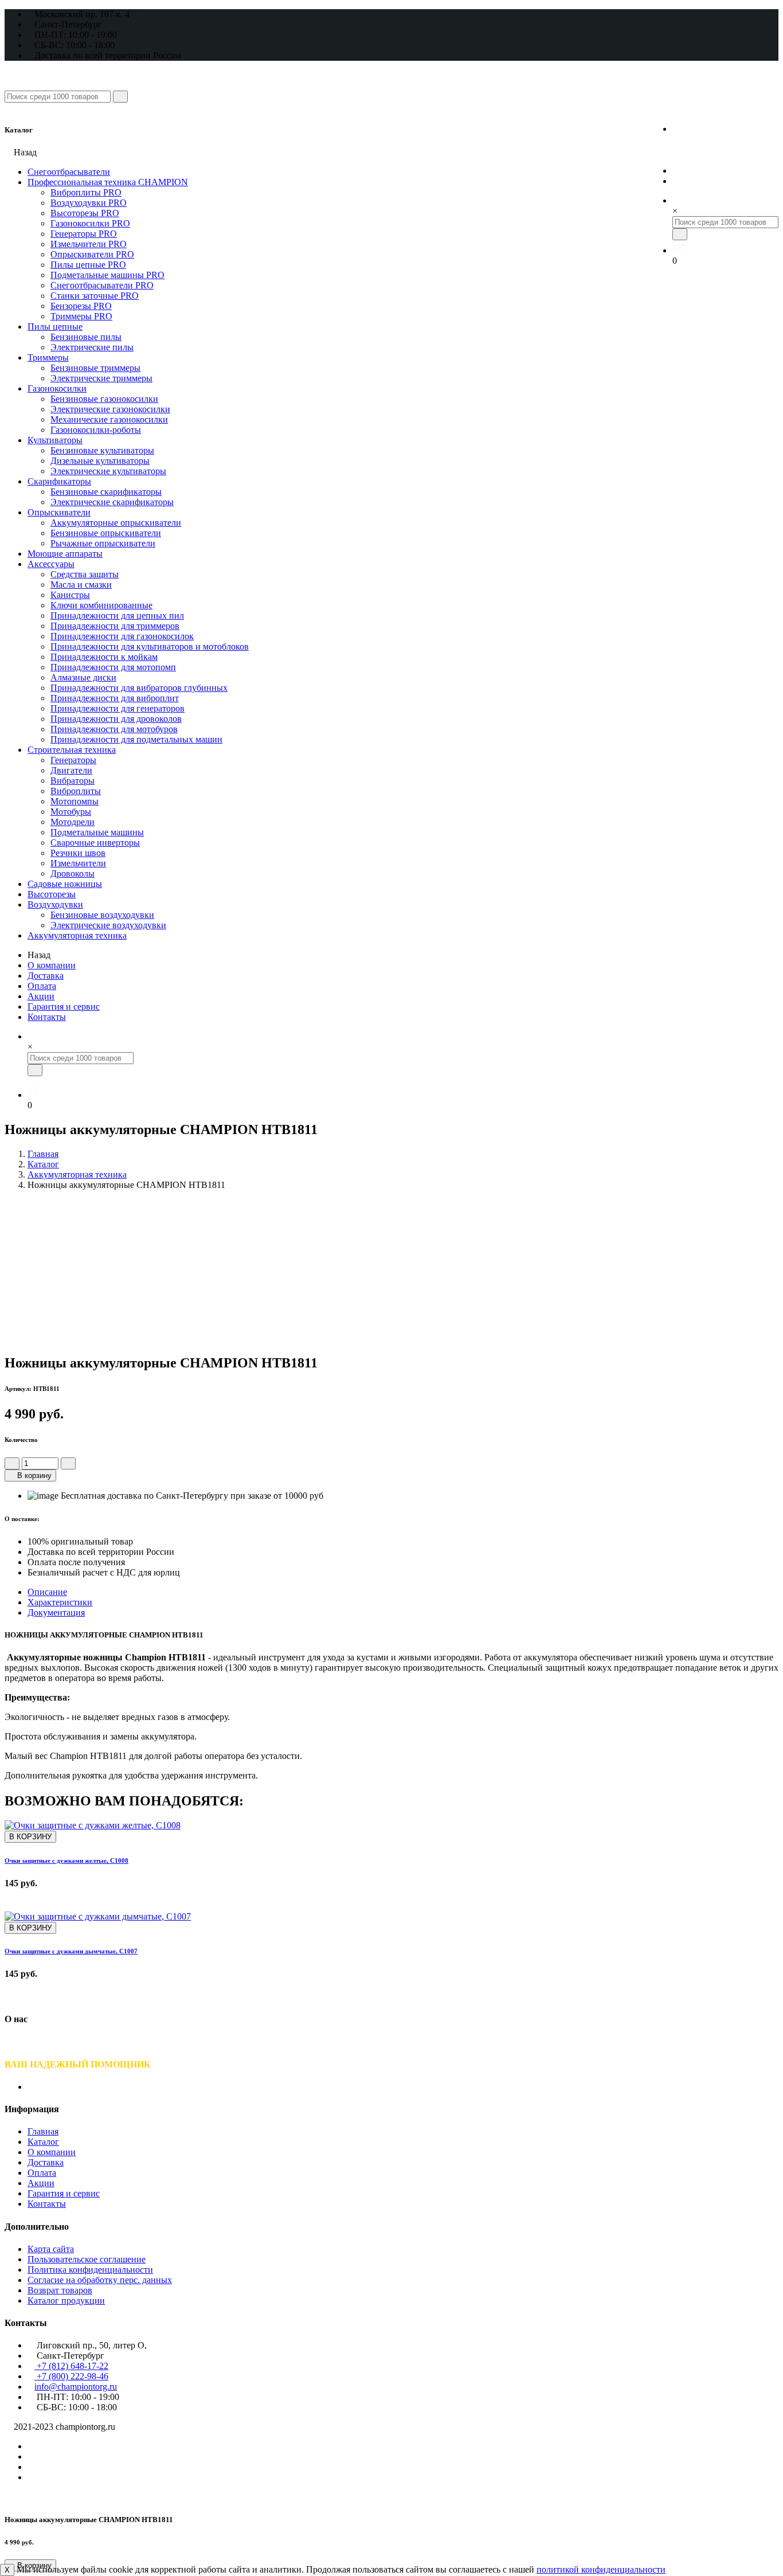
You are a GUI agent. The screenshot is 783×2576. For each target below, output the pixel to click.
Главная (43, 1154)
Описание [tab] (47, 1592)
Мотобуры (71, 812)
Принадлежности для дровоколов (116, 719)
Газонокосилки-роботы (96, 430)
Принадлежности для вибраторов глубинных (139, 688)
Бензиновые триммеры (95, 368)
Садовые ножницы (65, 884)
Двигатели (71, 770)
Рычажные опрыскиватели (103, 543)
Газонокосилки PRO (90, 223)
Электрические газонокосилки (110, 409)
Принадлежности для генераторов (118, 708)
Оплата (42, 986)
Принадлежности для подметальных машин (136, 739)
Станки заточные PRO (95, 296)
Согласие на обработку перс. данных (100, 2280)
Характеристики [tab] (60, 1602)
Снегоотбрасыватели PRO (102, 285)
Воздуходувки (55, 904)
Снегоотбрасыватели (69, 172)
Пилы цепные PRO (88, 265)
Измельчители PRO (89, 244)
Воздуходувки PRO (89, 203)
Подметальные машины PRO (107, 275)
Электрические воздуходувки (108, 925)
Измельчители (78, 863)
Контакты (47, 1017)
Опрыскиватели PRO (92, 254)
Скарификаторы (59, 481)
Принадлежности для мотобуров (114, 729)
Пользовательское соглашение (87, 2259)
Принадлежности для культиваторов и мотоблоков (150, 646)
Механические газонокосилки (109, 419)
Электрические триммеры (101, 378)
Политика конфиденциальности (90, 2270)
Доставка (46, 976)
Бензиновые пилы (86, 337)
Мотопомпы (75, 801)
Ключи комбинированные (101, 605)
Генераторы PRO (84, 234)
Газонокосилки (57, 388)
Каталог (43, 1164)
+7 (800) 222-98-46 (725, 150)
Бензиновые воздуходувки (102, 915)
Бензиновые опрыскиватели (106, 533)
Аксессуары (51, 564)
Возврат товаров (60, 2290)
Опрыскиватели (59, 512)
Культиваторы (55, 440)
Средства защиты (85, 574)
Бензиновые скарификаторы (106, 492)
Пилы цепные (55, 327)
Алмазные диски (83, 677)
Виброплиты (76, 791)
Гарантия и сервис (64, 1006)
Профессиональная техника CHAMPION (108, 182)
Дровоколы (73, 873)
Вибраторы (73, 781)
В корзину (33, 1475)
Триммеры (48, 357)
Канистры (70, 595)
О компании (52, 965)
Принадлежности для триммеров (115, 626)
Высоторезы (52, 894)
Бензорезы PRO (81, 306)
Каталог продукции (66, 2301)
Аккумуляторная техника (77, 935)
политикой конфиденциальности (601, 2569)
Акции (41, 996)
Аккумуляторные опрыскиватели (116, 523)
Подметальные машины (97, 832)
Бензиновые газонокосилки (104, 399)
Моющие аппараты (65, 554)
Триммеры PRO (81, 316)
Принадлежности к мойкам (104, 657)
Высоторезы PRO (85, 213)
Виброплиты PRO (86, 192)
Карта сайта (51, 2249)
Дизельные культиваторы (100, 461)
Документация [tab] (56, 1613)
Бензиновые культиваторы (102, 450)
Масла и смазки (81, 585)
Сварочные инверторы (95, 843)
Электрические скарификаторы (112, 502)
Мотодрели (73, 822)
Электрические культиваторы (108, 471)
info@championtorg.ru (76, 2387)
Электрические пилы (92, 347)
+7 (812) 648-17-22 (725, 128)
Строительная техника (72, 750)
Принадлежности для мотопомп (113, 667)
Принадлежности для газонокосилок (122, 636)
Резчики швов (78, 853)
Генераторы (73, 760)
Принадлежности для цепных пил (117, 615)
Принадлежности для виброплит (115, 698)
